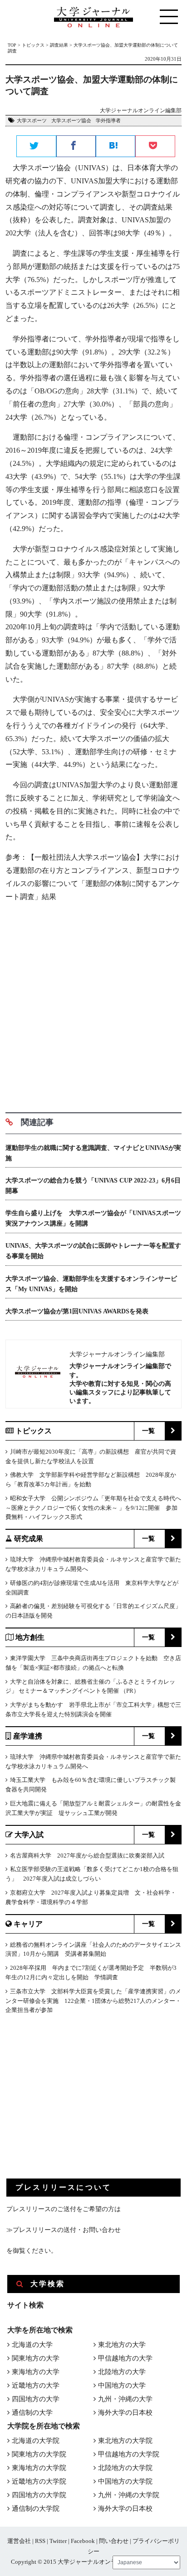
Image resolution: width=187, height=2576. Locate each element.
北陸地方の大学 (122, 2372)
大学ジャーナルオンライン (93, 2562)
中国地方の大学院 (125, 2481)
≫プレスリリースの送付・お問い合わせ (64, 2230)
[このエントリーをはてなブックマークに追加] (116, 147)
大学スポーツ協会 (71, 120)
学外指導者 (108, 120)
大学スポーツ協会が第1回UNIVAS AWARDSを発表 (77, 1311)
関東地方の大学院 (39, 2454)
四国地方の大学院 (39, 2495)
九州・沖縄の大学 (125, 2399)
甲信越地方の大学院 (129, 2454)
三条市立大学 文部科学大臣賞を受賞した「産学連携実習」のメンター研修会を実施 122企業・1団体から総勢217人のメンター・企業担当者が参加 (93, 2001)
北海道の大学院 (36, 2441)
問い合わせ (114, 2541)
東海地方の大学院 (39, 2468)
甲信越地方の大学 (125, 2358)
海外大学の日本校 (125, 2413)
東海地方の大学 (36, 2372)
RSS (40, 2541)
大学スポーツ (32, 120)
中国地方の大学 (122, 2385)
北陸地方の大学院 (125, 2468)
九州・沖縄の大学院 (129, 2495)
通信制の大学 (32, 2413)
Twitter (58, 2541)
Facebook (83, 2541)
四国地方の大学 (36, 2399)
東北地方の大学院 (125, 2441)
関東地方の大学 (36, 2358)
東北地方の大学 (122, 2345)
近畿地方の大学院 (39, 2481)
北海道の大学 (32, 2345)
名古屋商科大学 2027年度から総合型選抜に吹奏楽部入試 (87, 1855)
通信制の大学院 (36, 2509)
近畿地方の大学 (36, 2385)
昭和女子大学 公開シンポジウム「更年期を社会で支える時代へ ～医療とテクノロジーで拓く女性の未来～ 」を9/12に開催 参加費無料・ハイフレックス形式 (93, 1508)
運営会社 (19, 2541)
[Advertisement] (93, 1004)
